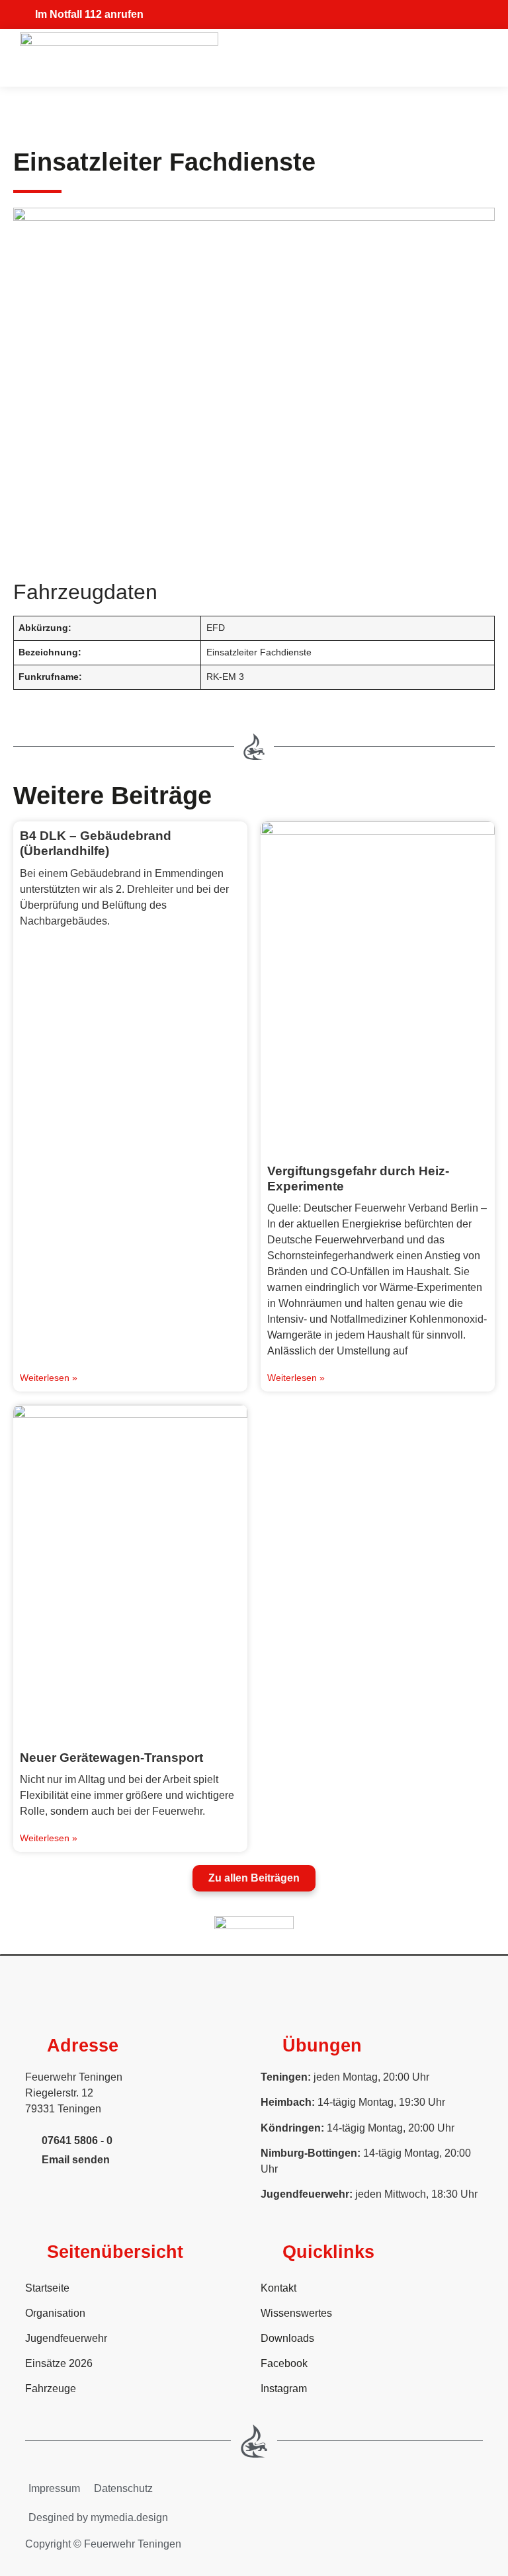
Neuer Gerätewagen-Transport (111, 1757)
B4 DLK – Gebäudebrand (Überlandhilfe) (96, 843)
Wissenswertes (296, 2313)
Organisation (55, 2313)
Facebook (284, 2363)
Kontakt (278, 2288)
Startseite (47, 2288)
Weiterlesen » (49, 1378)
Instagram (284, 2389)
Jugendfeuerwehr (66, 2338)
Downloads (287, 2338)
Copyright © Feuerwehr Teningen (103, 2544)
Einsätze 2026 (59, 2363)
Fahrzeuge (51, 2389)
